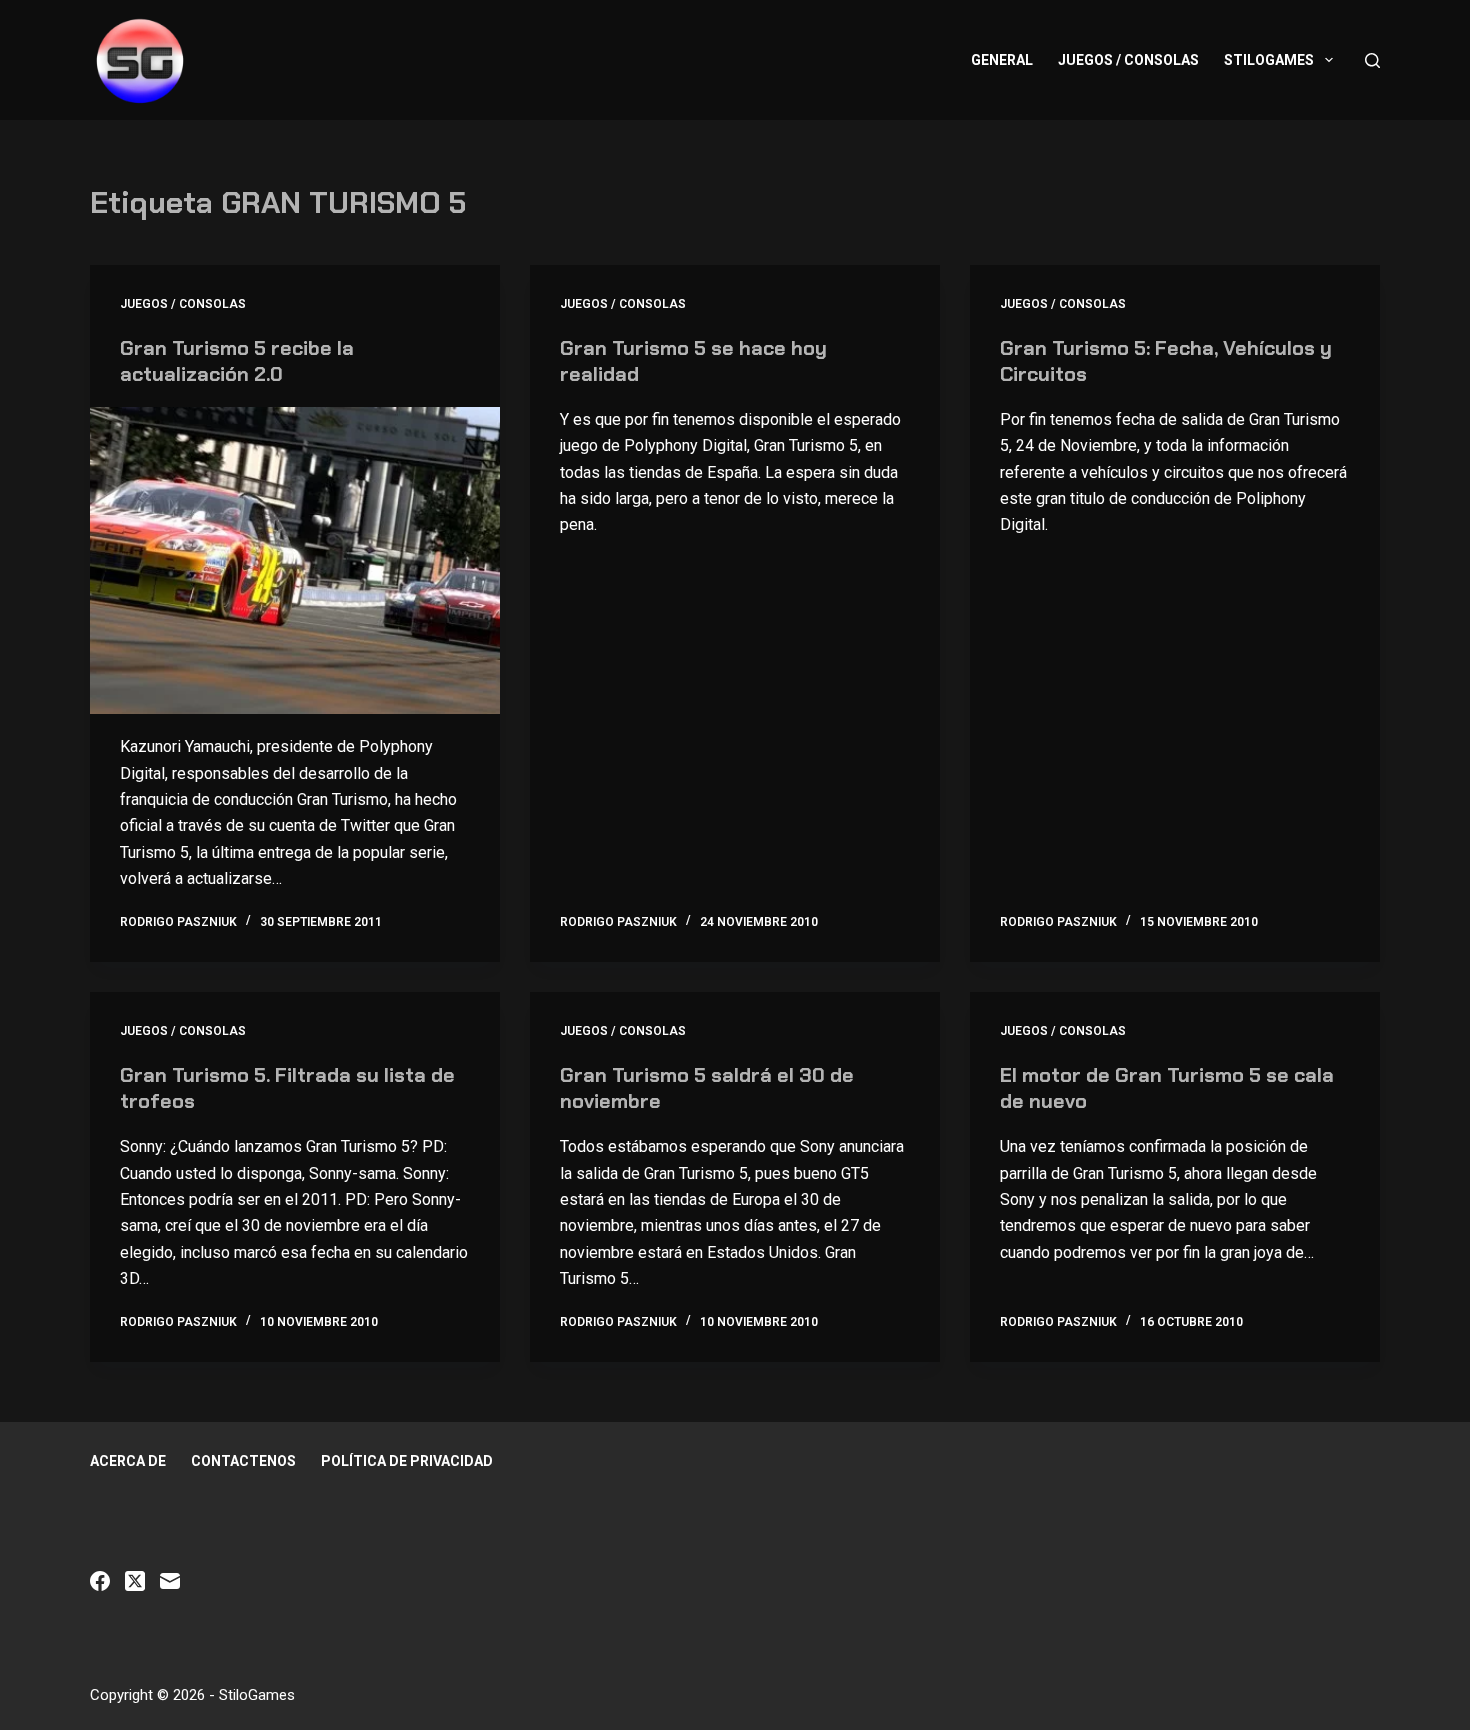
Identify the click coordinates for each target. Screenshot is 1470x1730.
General (1002, 60)
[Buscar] (1372, 60)
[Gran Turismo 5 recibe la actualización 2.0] (295, 561)
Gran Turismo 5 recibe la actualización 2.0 (237, 361)
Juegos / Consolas (1128, 60)
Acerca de (128, 1461)
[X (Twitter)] (135, 1581)
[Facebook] (100, 1581)
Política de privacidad (407, 1461)
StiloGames (1269, 60)
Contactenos (243, 1461)
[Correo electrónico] (170, 1581)
